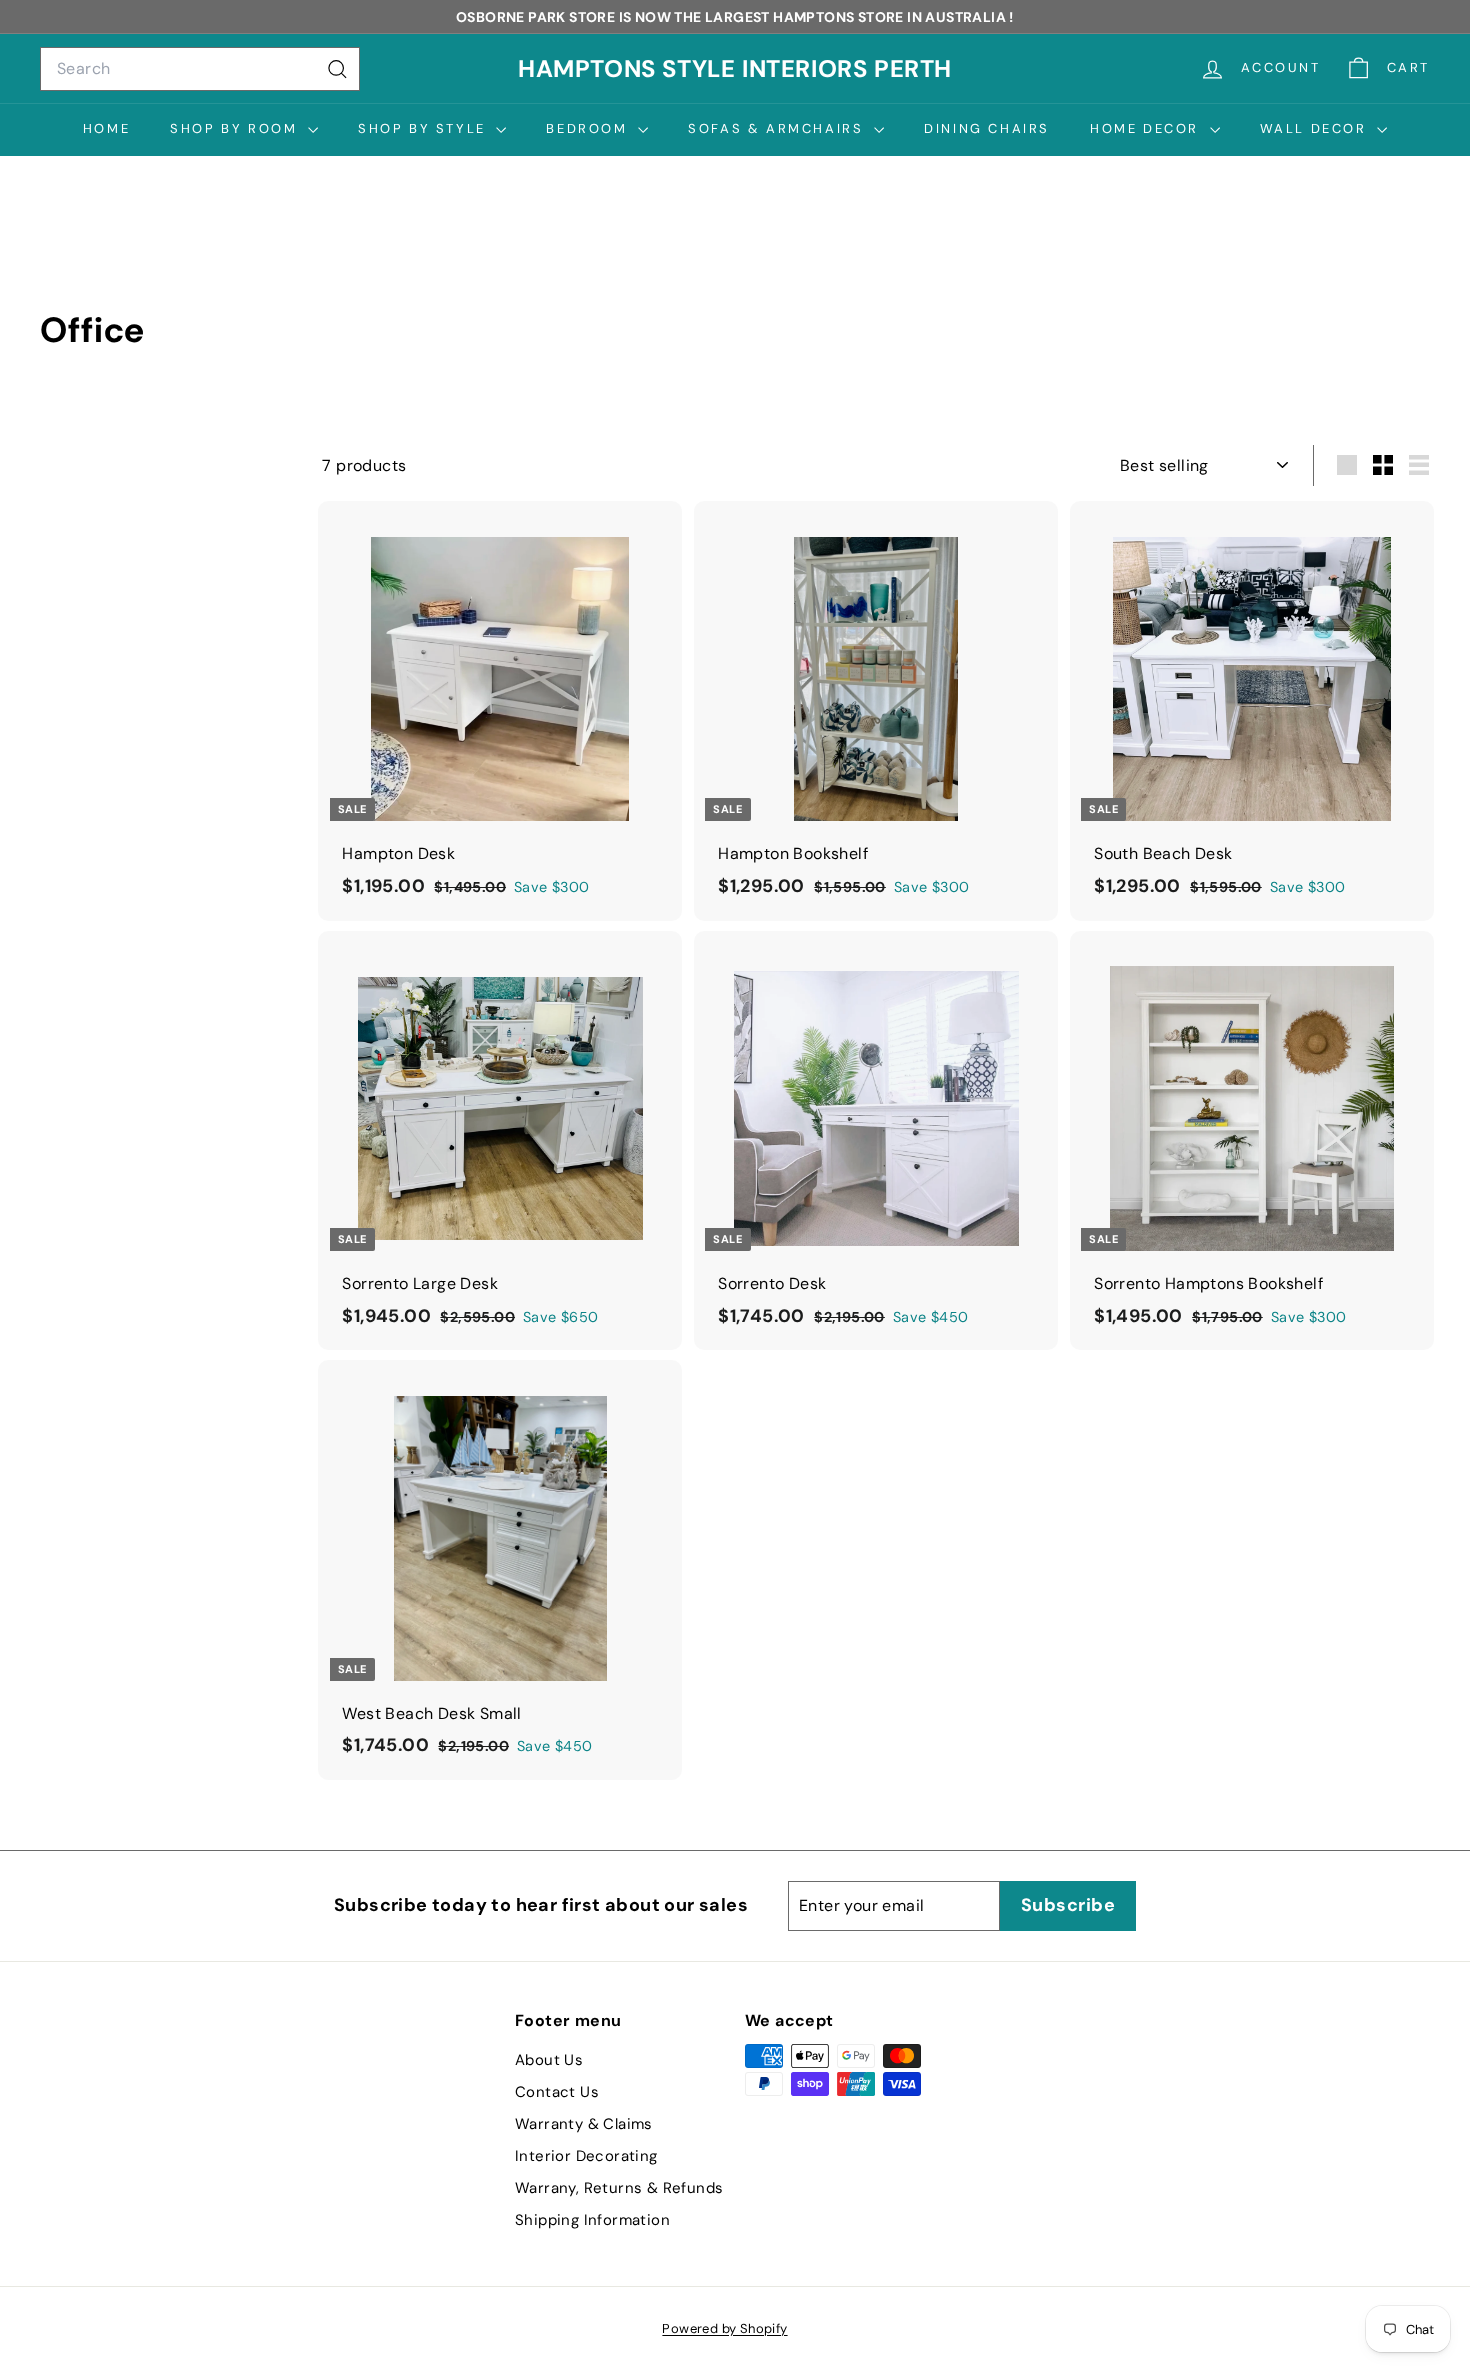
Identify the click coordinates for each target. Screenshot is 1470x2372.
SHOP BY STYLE (424, 128)
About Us (549, 2060)
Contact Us (557, 2092)
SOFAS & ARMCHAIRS (778, 128)
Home (106, 128)
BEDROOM (589, 128)
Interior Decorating (586, 2156)
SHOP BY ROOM (236, 128)
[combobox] (200, 69)
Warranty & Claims (584, 2124)
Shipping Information (592, 2220)
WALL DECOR (1316, 128)
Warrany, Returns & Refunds (619, 2188)
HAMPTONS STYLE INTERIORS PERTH (735, 68)
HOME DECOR (1147, 128)
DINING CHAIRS (987, 128)
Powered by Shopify (724, 2328)
